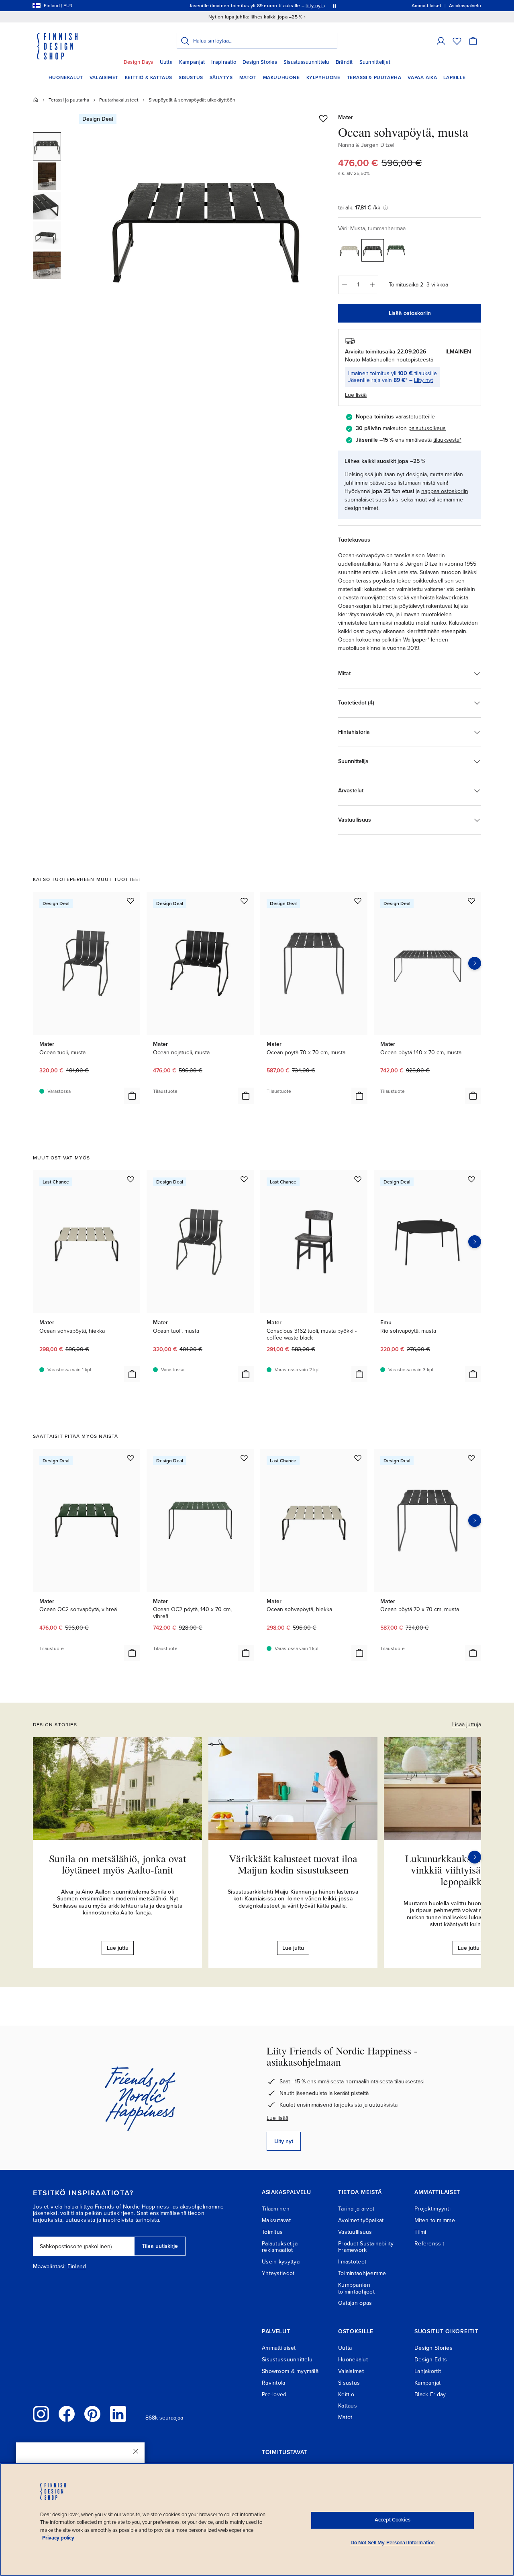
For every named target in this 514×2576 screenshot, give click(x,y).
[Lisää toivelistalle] (323, 118)
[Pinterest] (92, 2414)
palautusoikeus (427, 428)
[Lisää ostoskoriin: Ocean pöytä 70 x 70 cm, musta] (359, 1096)
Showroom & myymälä (290, 2371)
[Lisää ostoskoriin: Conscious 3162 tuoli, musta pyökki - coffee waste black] (359, 1374)
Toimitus (272, 2232)
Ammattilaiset (279, 2348)
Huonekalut (66, 77)
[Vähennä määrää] (344, 285)
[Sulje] (136, 2451)
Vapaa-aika (422, 77)
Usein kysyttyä (281, 2262)
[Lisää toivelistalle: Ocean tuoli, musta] (131, 901)
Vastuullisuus (355, 2232)
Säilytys (221, 77)
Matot (248, 77)
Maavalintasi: (49, 2267)
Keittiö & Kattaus (149, 77)
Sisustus (191, 77)
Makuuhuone (281, 77)
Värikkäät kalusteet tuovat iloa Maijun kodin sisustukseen (293, 1864)
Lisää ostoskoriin (410, 313)
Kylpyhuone (323, 77)
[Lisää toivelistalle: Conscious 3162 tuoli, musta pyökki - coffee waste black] (358, 1179)
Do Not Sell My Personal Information (393, 2543)
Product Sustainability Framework (366, 2247)
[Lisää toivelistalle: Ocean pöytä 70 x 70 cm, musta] (358, 901)
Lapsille (454, 77)
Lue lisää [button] (356, 395)
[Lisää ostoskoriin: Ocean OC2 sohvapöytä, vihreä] (132, 1653)
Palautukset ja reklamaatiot (280, 2247)
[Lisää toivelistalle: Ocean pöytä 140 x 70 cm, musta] (471, 901)
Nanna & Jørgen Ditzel (366, 145)
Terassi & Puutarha (374, 77)
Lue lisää (277, 2118)
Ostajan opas (355, 2303)
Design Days (139, 62)
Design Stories (260, 62)
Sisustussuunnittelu (306, 62)
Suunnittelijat (375, 62)
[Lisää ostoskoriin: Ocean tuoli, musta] (132, 1096)
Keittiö (346, 2394)
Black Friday (430, 2394)
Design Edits (431, 2360)
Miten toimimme (435, 2220)
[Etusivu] (36, 100)
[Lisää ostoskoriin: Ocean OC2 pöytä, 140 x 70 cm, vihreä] (246, 1653)
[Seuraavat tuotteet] (475, 963)
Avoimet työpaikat (361, 2220)
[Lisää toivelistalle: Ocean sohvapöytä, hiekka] (131, 1179)
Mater (346, 117)
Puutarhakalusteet (119, 100)
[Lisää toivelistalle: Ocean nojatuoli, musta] (244, 901)
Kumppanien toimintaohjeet (356, 2288)
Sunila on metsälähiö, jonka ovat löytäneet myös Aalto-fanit (117, 1864)
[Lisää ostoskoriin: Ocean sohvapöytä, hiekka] (132, 1374)
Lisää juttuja (467, 1724)
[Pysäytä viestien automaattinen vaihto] (335, 6)
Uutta (166, 62)
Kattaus (348, 2406)
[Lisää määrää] (372, 285)
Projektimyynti (432, 2209)
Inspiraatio (224, 62)
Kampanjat (192, 62)
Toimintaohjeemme (362, 2273)
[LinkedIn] (118, 2414)
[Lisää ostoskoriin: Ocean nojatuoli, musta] (246, 1096)
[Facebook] (67, 2414)
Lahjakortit (428, 2371)
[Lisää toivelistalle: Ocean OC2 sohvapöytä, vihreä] (131, 1458)
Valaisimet (104, 77)
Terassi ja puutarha (69, 100)
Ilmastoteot (352, 2262)
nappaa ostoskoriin (445, 491)
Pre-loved (274, 2394)
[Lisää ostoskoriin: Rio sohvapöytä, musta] (473, 1374)
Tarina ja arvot (356, 2209)
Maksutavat (276, 2220)
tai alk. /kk (359, 208)
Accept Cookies (393, 2520)
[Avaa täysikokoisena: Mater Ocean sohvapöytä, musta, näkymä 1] (206, 225)
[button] (441, 41)
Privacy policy (58, 2538)
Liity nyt (423, 380)
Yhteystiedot (278, 2273)
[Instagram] (41, 2414)
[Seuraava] (475, 1857)
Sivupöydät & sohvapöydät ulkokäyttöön (192, 100)
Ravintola (274, 2383)
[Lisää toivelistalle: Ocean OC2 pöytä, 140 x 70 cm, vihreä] (244, 1458)
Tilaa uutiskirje (160, 2246)
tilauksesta (446, 440)
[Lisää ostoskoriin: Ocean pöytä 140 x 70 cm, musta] (473, 1096)
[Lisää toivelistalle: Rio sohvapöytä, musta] (471, 1179)
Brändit (344, 62)
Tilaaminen (276, 2209)
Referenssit (429, 2244)
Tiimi (420, 2232)
